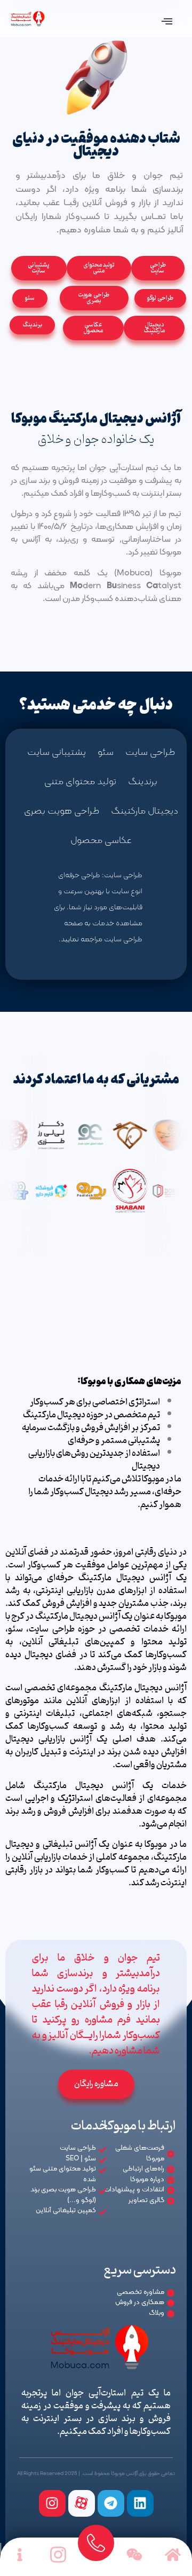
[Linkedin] (140, 2503)
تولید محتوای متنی (80, 782)
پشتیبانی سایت (57, 752)
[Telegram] (111, 2503)
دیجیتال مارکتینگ (145, 811)
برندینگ (143, 782)
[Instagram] (52, 2503)
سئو (106, 752)
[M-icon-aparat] (82, 2503)
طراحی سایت (150, 752)
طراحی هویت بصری (62, 811)
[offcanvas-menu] (167, 22)
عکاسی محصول (101, 841)
